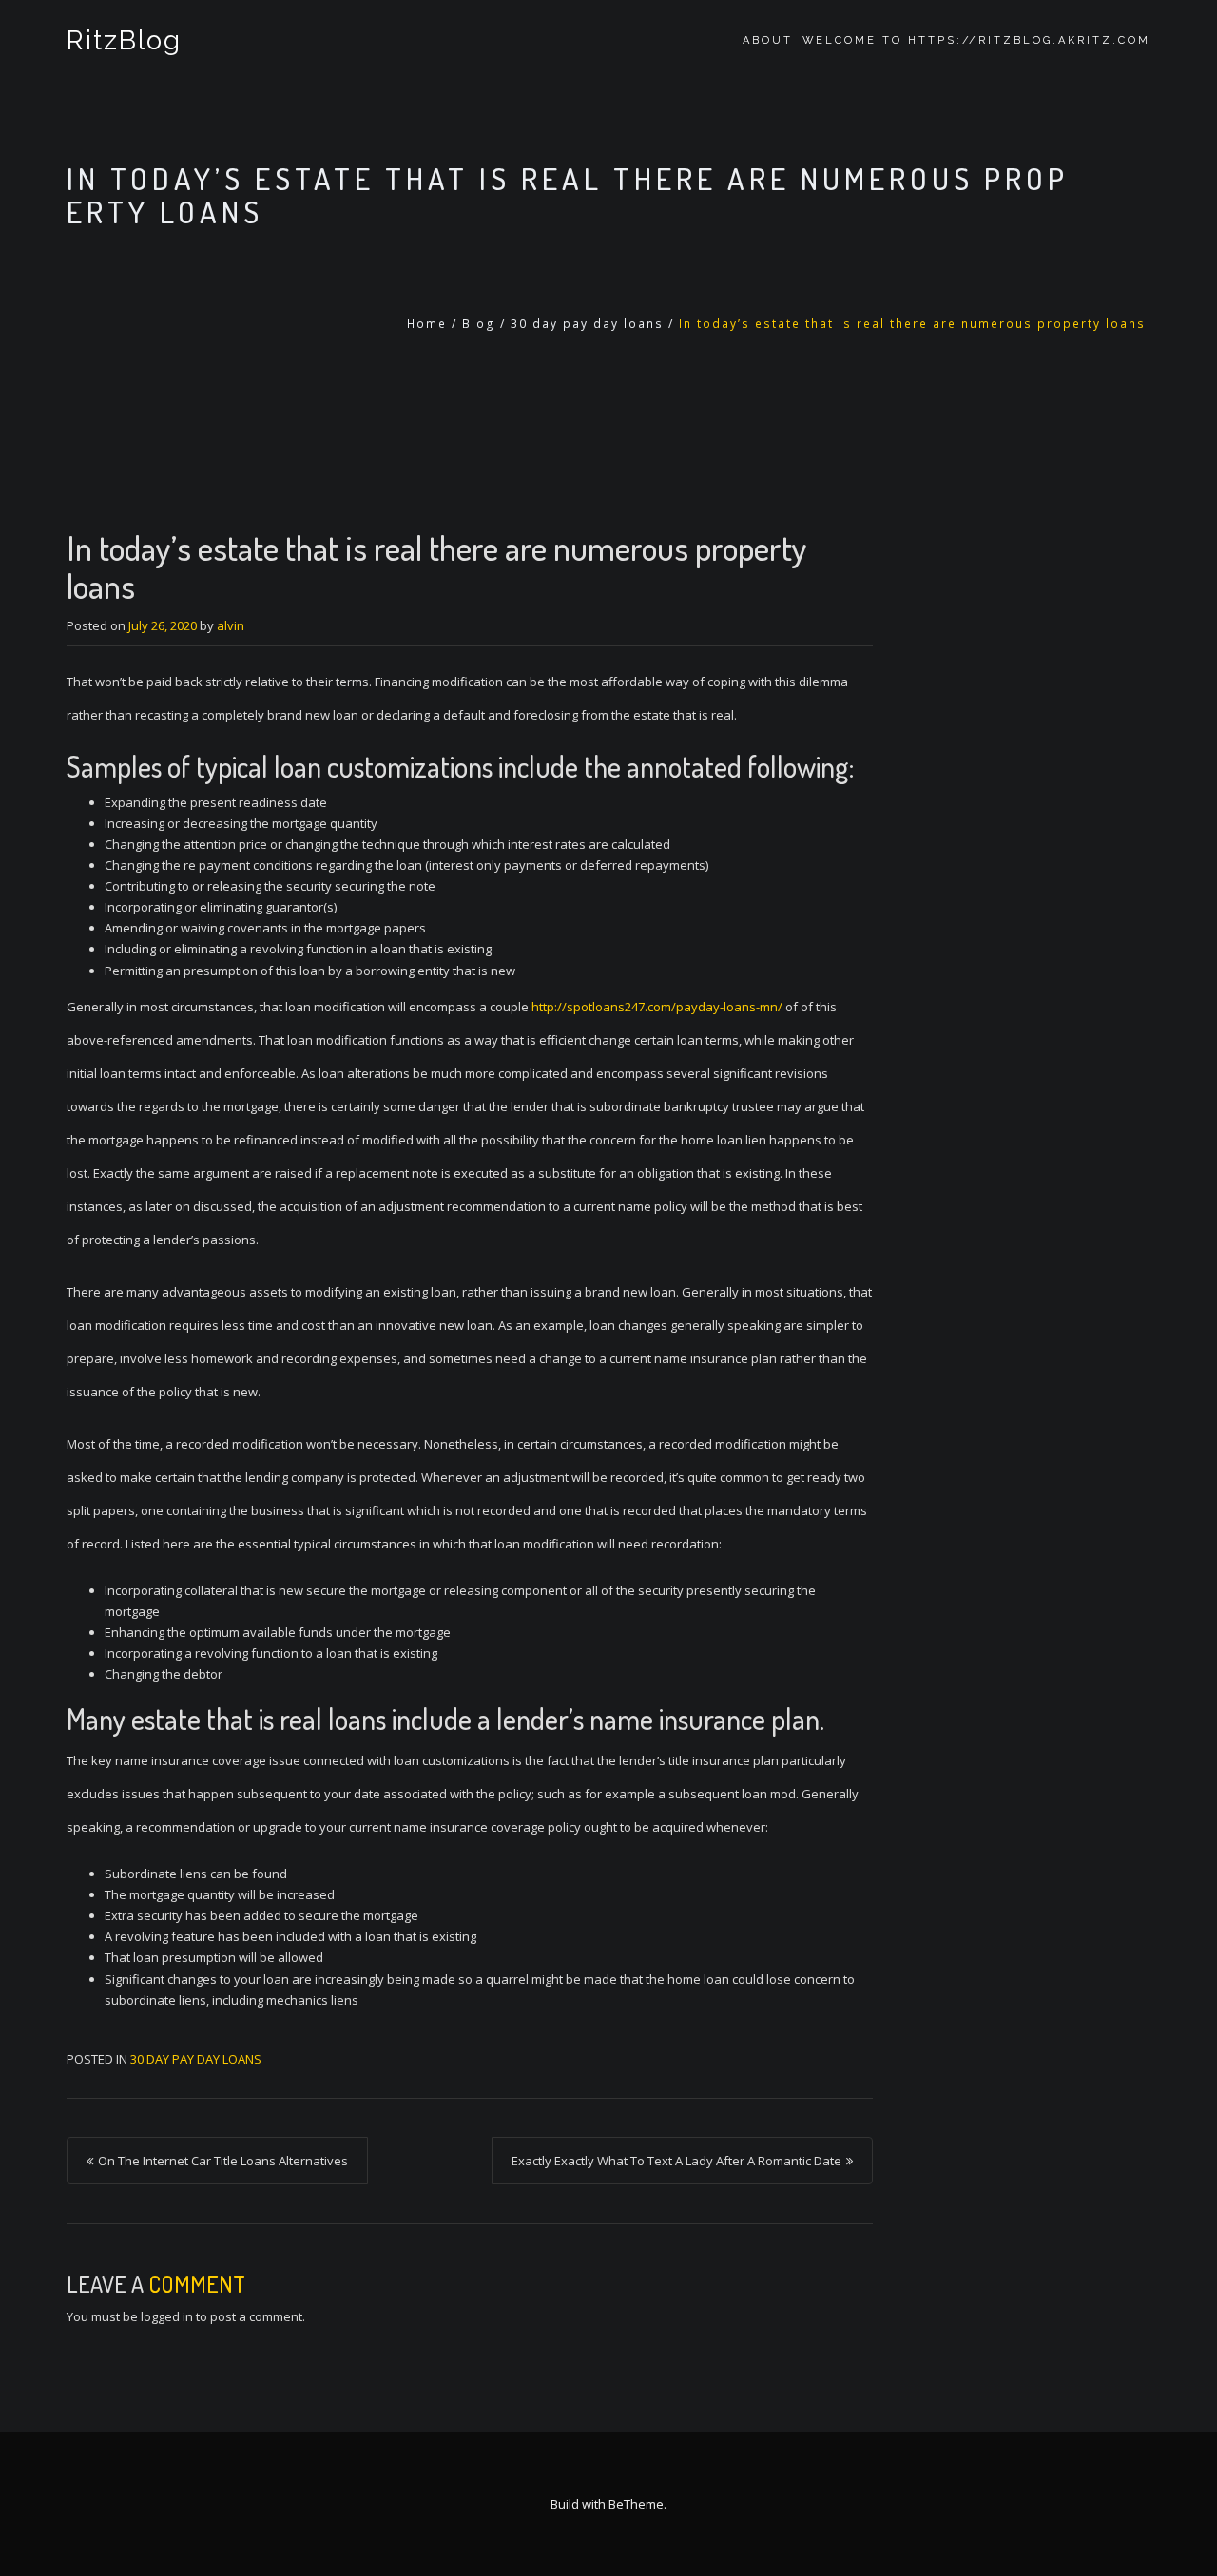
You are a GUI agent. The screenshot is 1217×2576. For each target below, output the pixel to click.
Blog (479, 324)
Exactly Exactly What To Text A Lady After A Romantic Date (676, 2161)
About (768, 40)
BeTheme (636, 2504)
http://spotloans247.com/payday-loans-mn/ (657, 1007)
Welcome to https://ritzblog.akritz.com (976, 40)
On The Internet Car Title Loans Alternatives (223, 2161)
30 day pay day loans (587, 324)
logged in (167, 2316)
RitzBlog (124, 40)
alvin (231, 625)
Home (427, 324)
